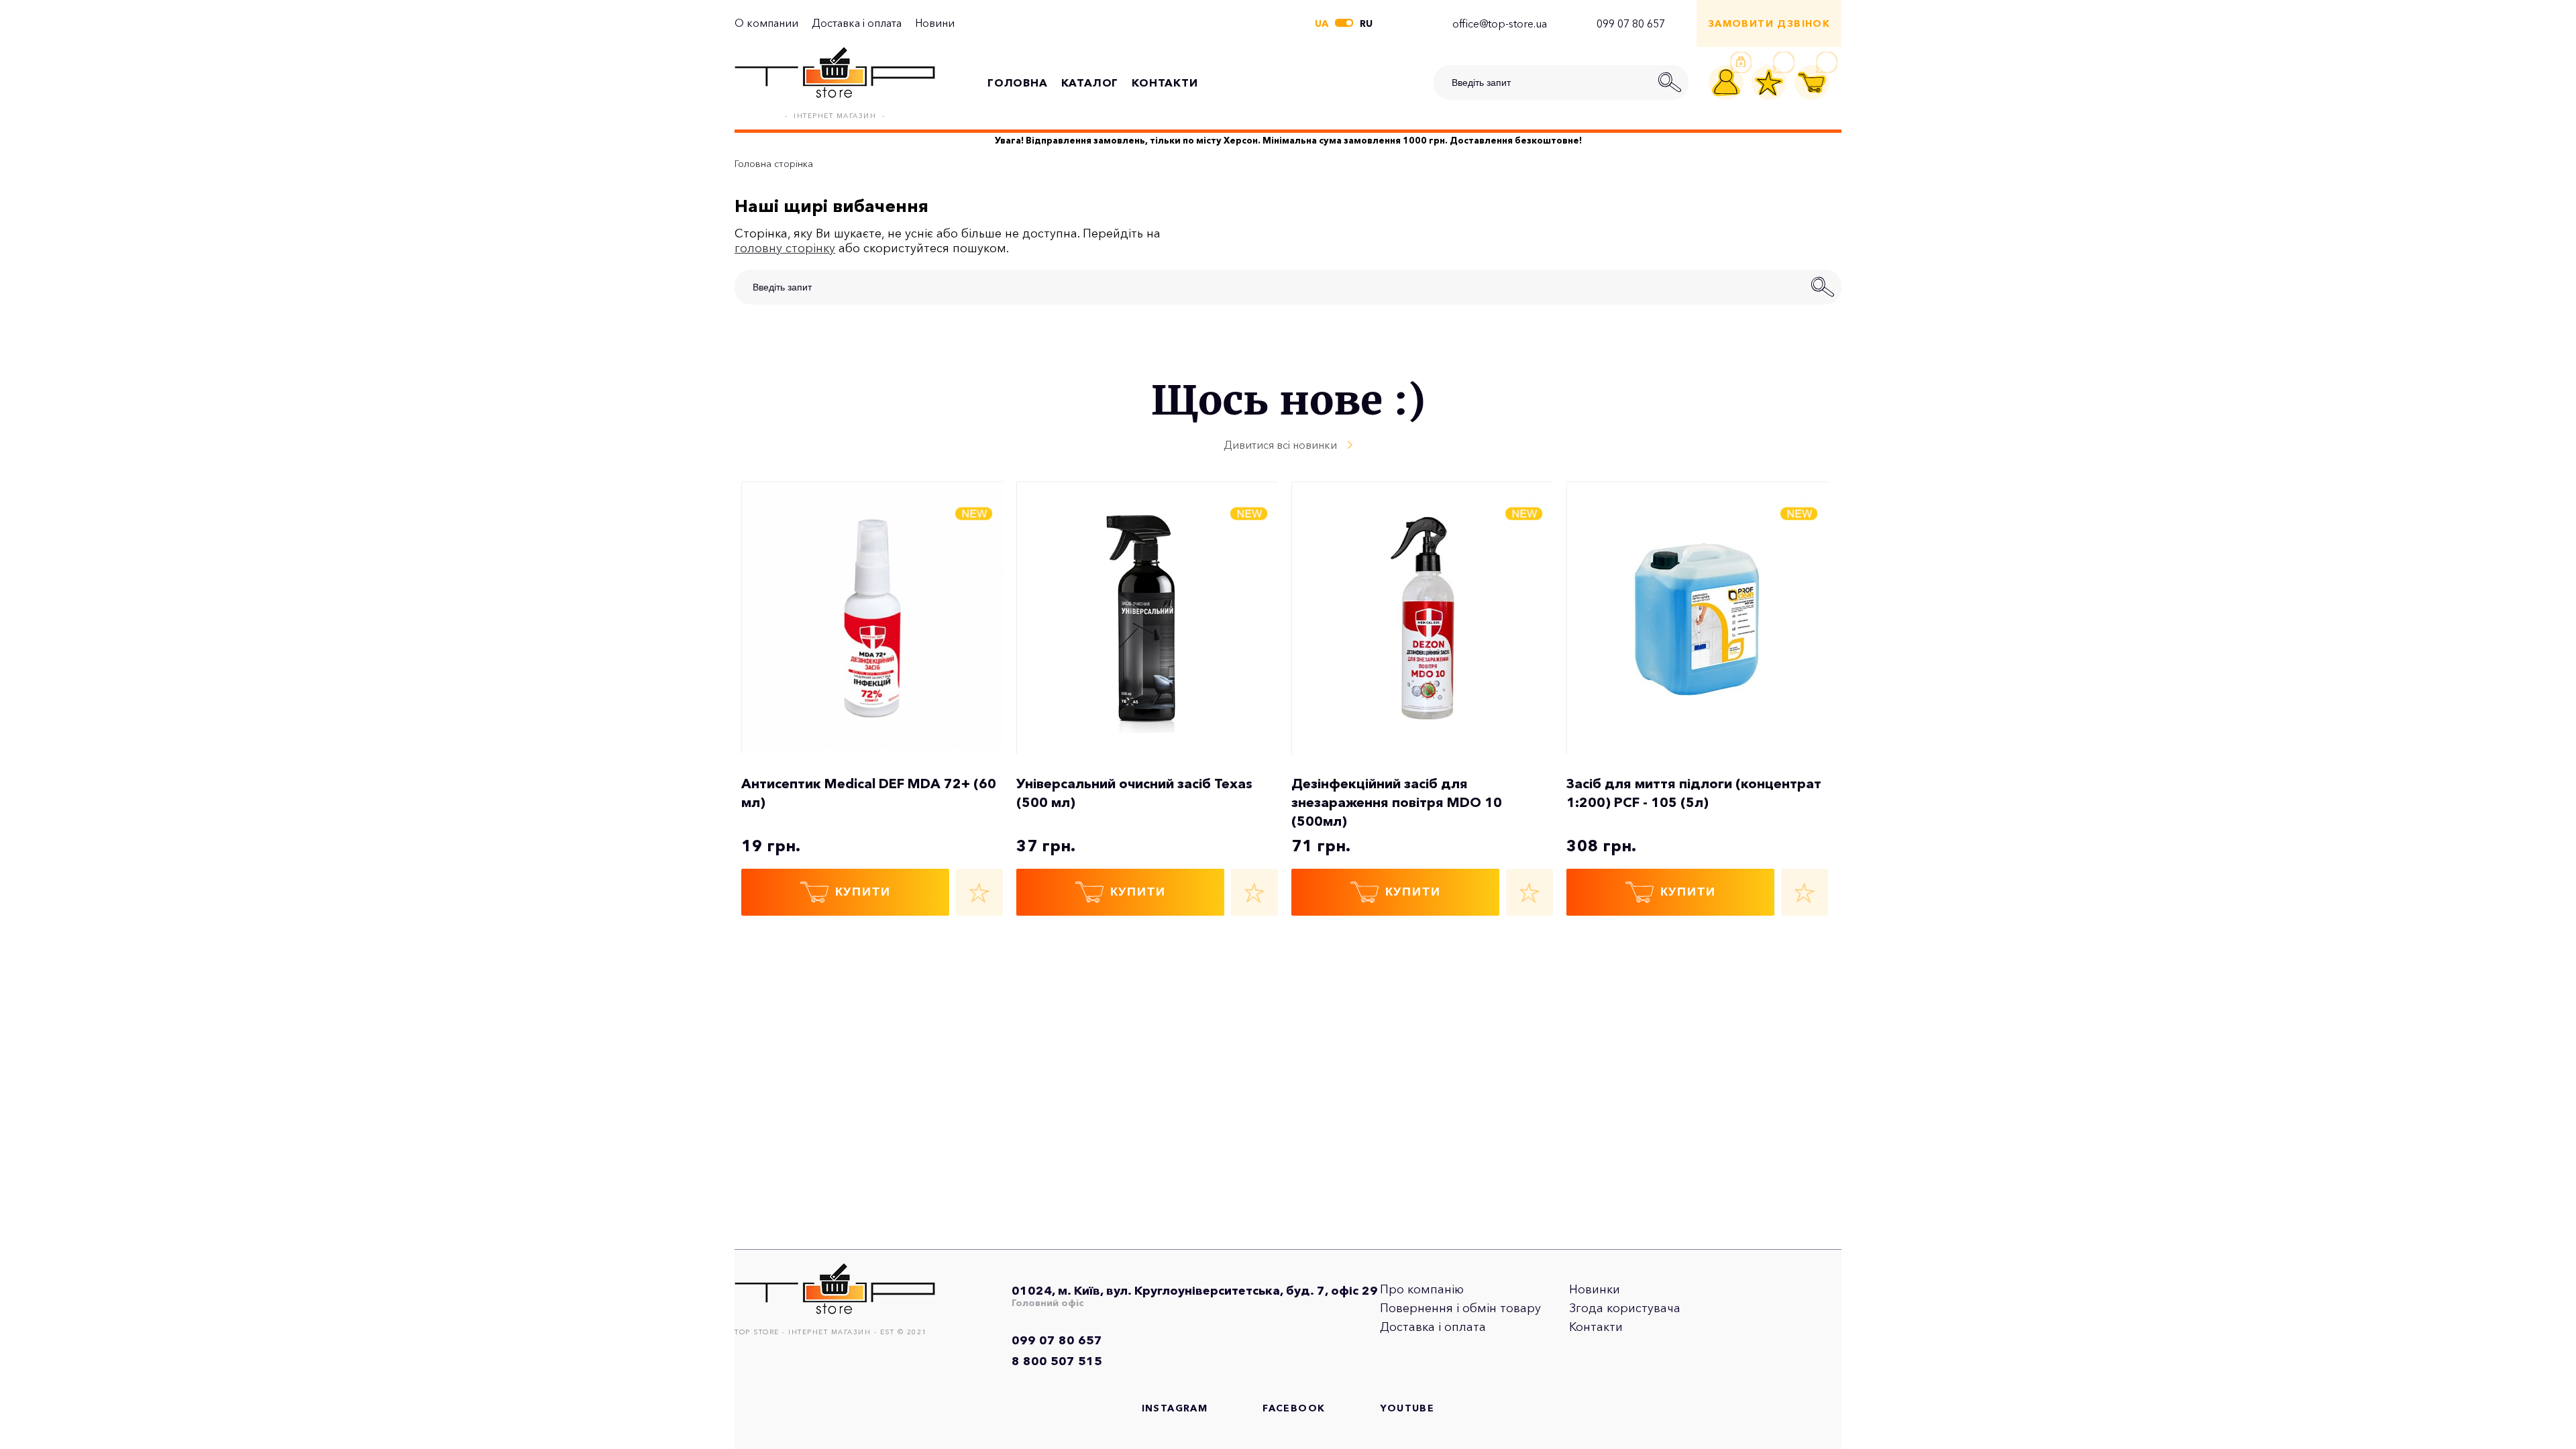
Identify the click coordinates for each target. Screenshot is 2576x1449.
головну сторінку (785, 248)
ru (1366, 23)
